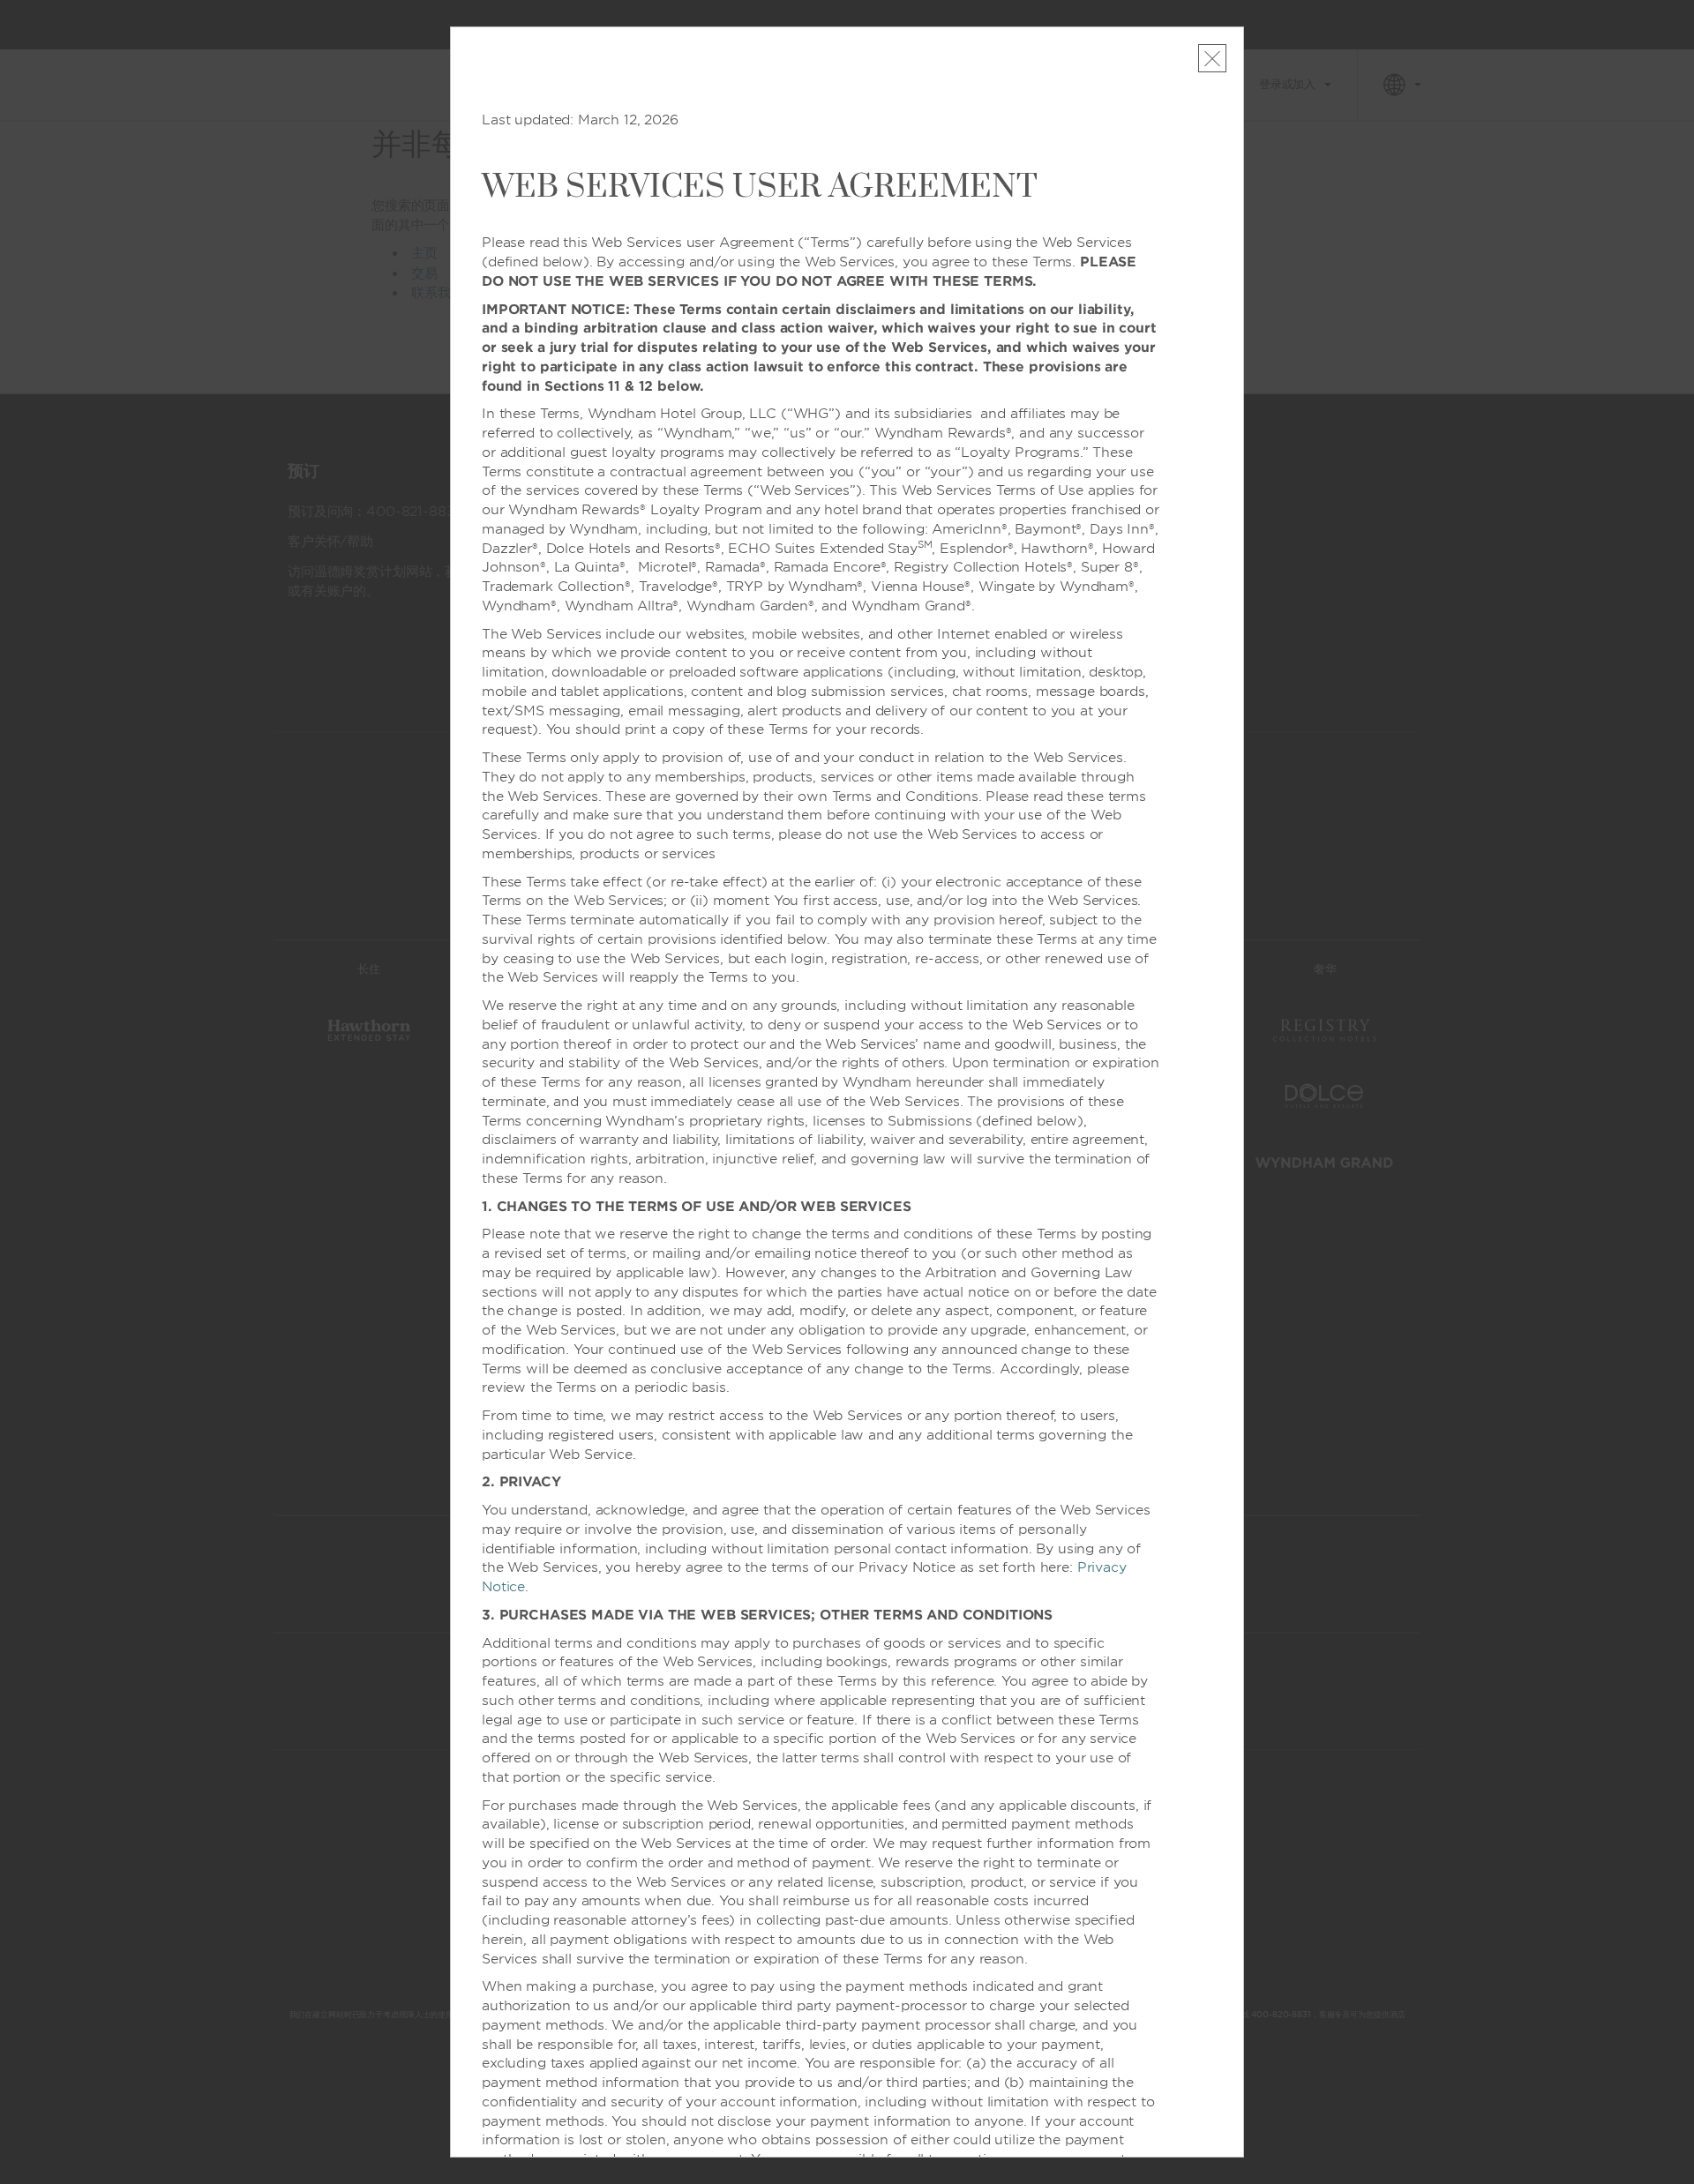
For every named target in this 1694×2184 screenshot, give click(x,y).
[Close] (1212, 58)
